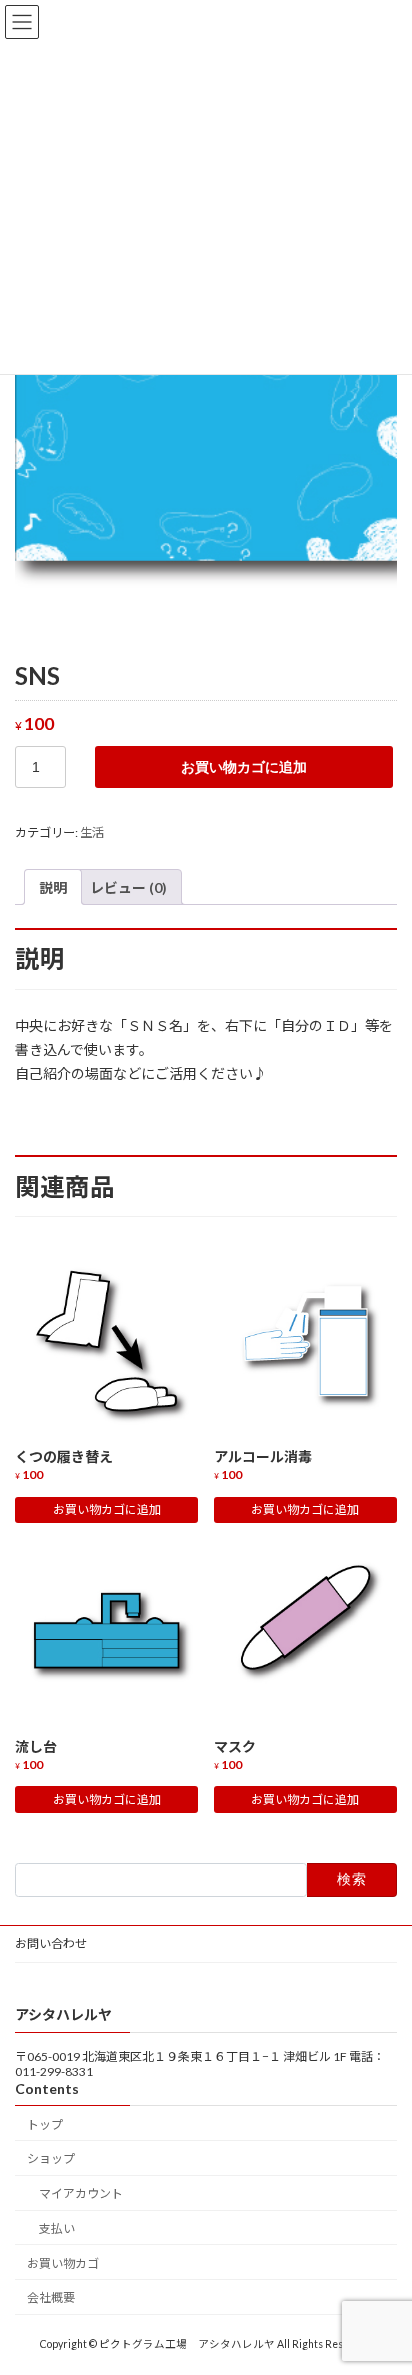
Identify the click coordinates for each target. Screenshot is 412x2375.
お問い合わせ (51, 1943)
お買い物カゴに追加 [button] (107, 1509)
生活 (92, 832)
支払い (57, 2228)
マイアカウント (81, 2193)
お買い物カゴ (63, 2263)
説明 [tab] (53, 887)
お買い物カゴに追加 (244, 767)
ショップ (51, 2158)
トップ (45, 2123)
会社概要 (51, 2297)
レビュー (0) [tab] (128, 887)
